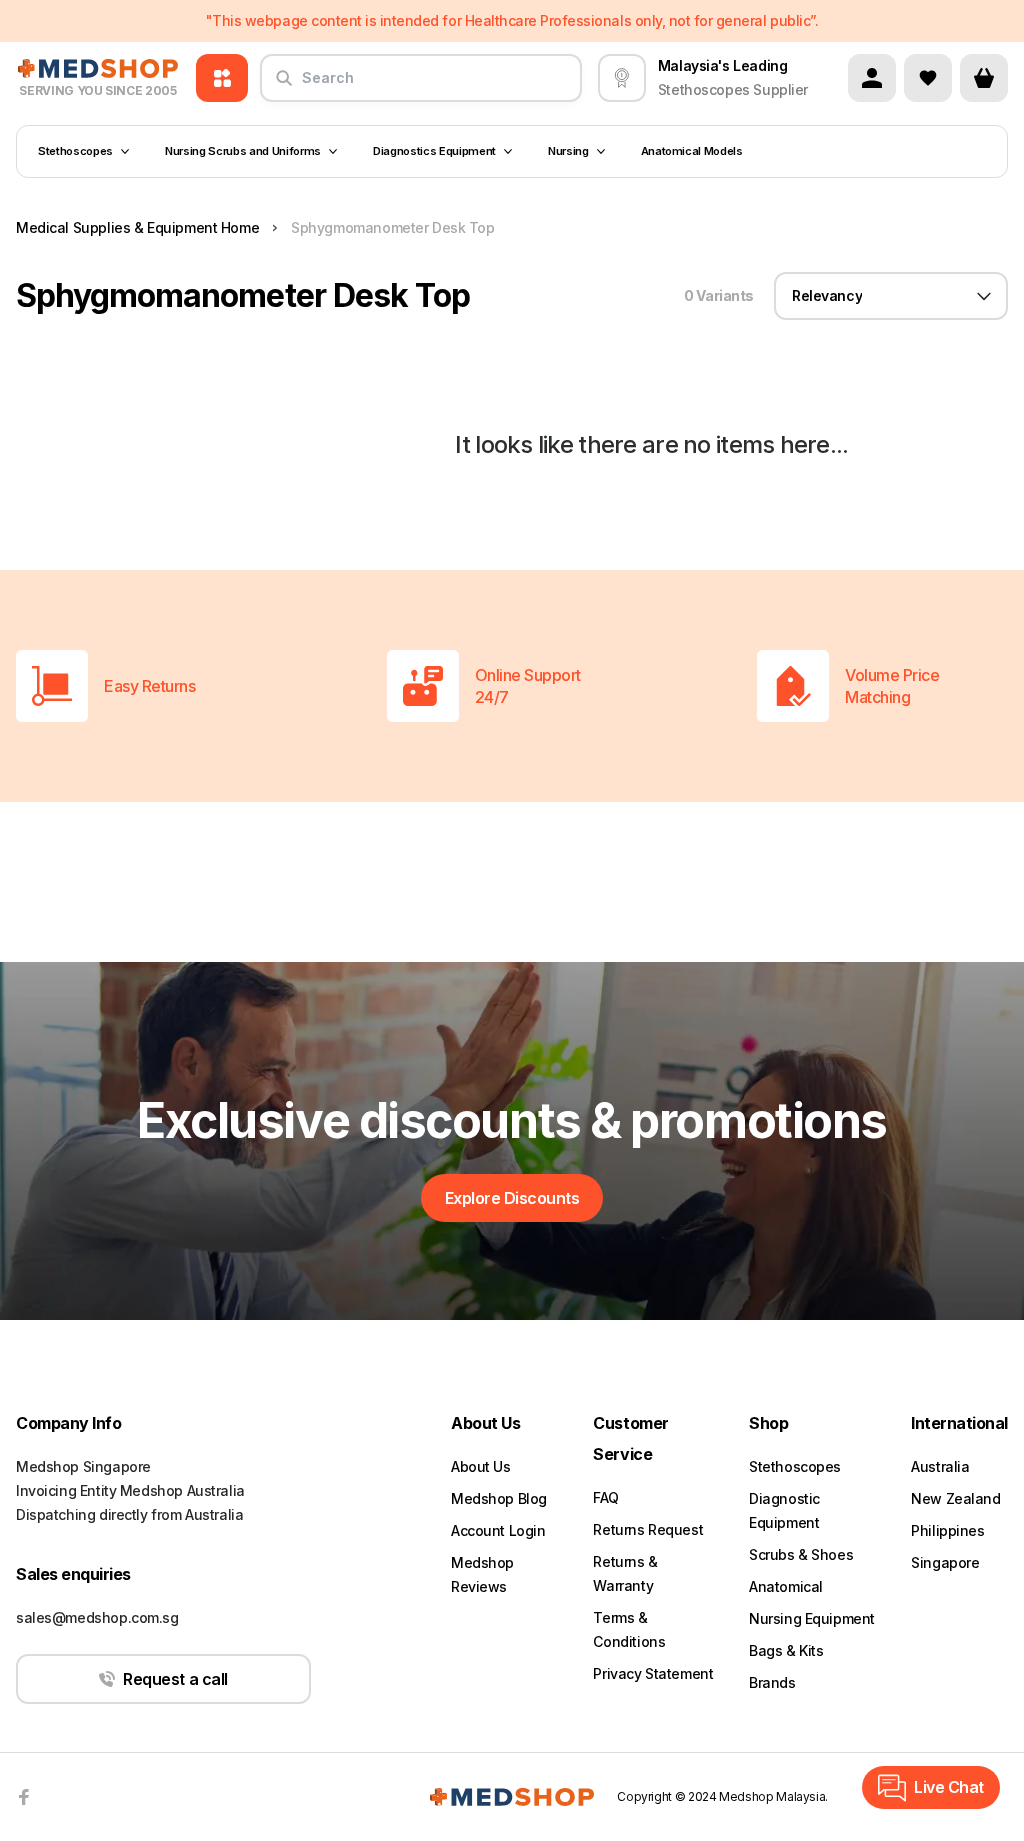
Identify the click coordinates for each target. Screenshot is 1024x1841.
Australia (940, 1466)
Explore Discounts (512, 1198)
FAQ (605, 1497)
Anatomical (786, 1586)
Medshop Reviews (482, 1574)
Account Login (498, 1530)
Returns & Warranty (625, 1573)
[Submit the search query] (284, 86)
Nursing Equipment (812, 1618)
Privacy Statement (653, 1673)
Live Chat (949, 1787)
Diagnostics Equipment (434, 151)
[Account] (872, 78)
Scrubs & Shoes (801, 1554)
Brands (772, 1682)
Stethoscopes (75, 151)
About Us (481, 1466)
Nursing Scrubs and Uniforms (243, 151)
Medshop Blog (499, 1498)
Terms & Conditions (629, 1629)
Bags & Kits (786, 1650)
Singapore (945, 1562)
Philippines (947, 1530)
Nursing (568, 151)
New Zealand (955, 1498)
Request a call (175, 1679)
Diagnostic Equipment (784, 1510)
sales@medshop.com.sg (97, 1617)
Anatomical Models (692, 151)
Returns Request (648, 1529)
